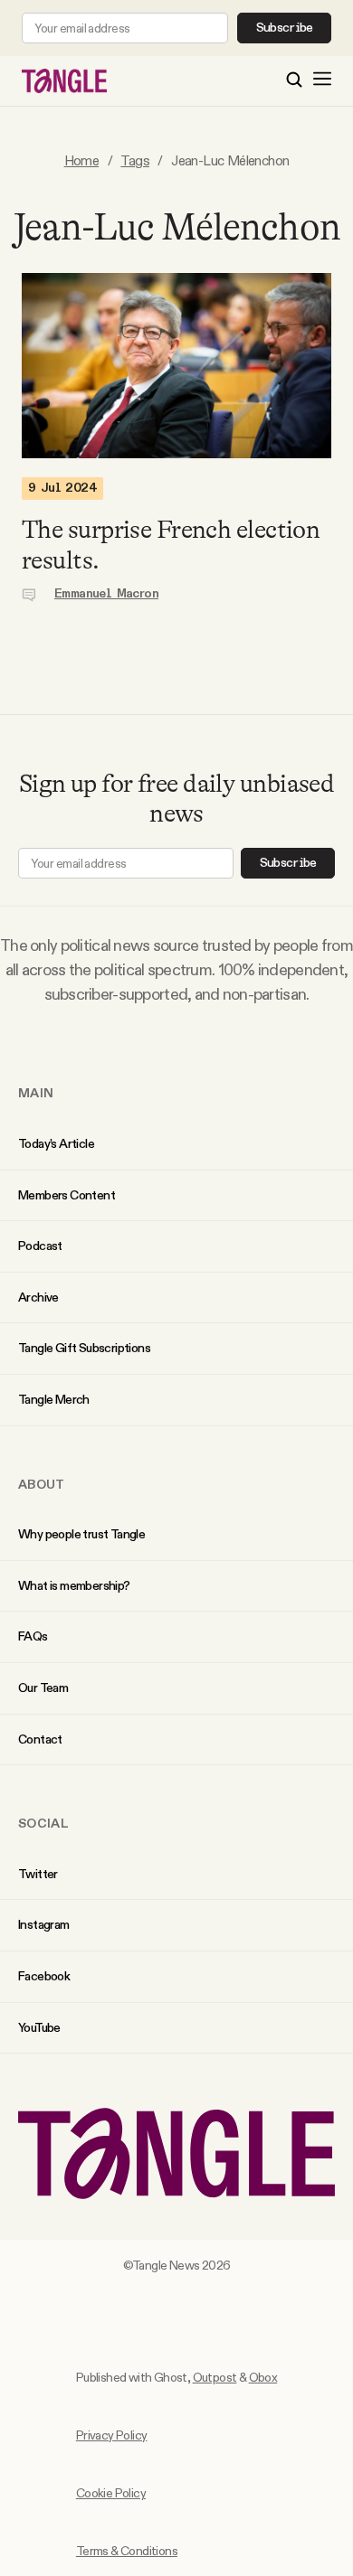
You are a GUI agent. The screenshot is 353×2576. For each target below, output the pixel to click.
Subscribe (285, 28)
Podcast (40, 1246)
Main (36, 1093)
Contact (40, 1739)
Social (43, 1823)
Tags (135, 160)
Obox (263, 2377)
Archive (38, 1297)
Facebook (44, 1976)
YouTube (39, 2027)
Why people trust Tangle (81, 1534)
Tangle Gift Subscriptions (84, 1348)
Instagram (44, 1924)
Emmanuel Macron (106, 594)
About (42, 1484)
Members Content (67, 1195)
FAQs (33, 1636)
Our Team (43, 1688)
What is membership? (74, 1585)
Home (82, 160)
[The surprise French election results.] (176, 366)
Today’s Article (56, 1143)
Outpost (215, 2377)
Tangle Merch (54, 1399)
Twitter (38, 1874)
